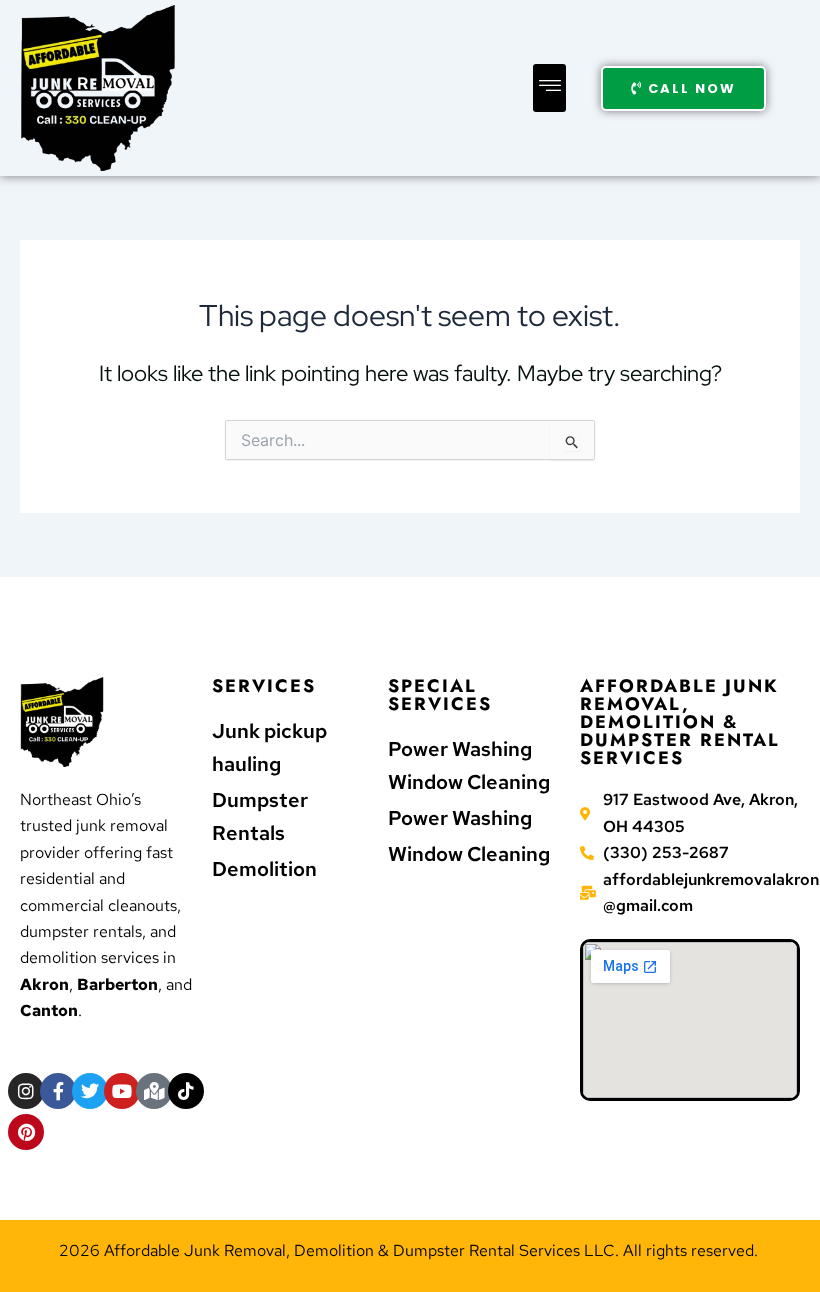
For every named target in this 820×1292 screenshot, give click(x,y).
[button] (549, 87)
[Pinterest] (26, 1132)
